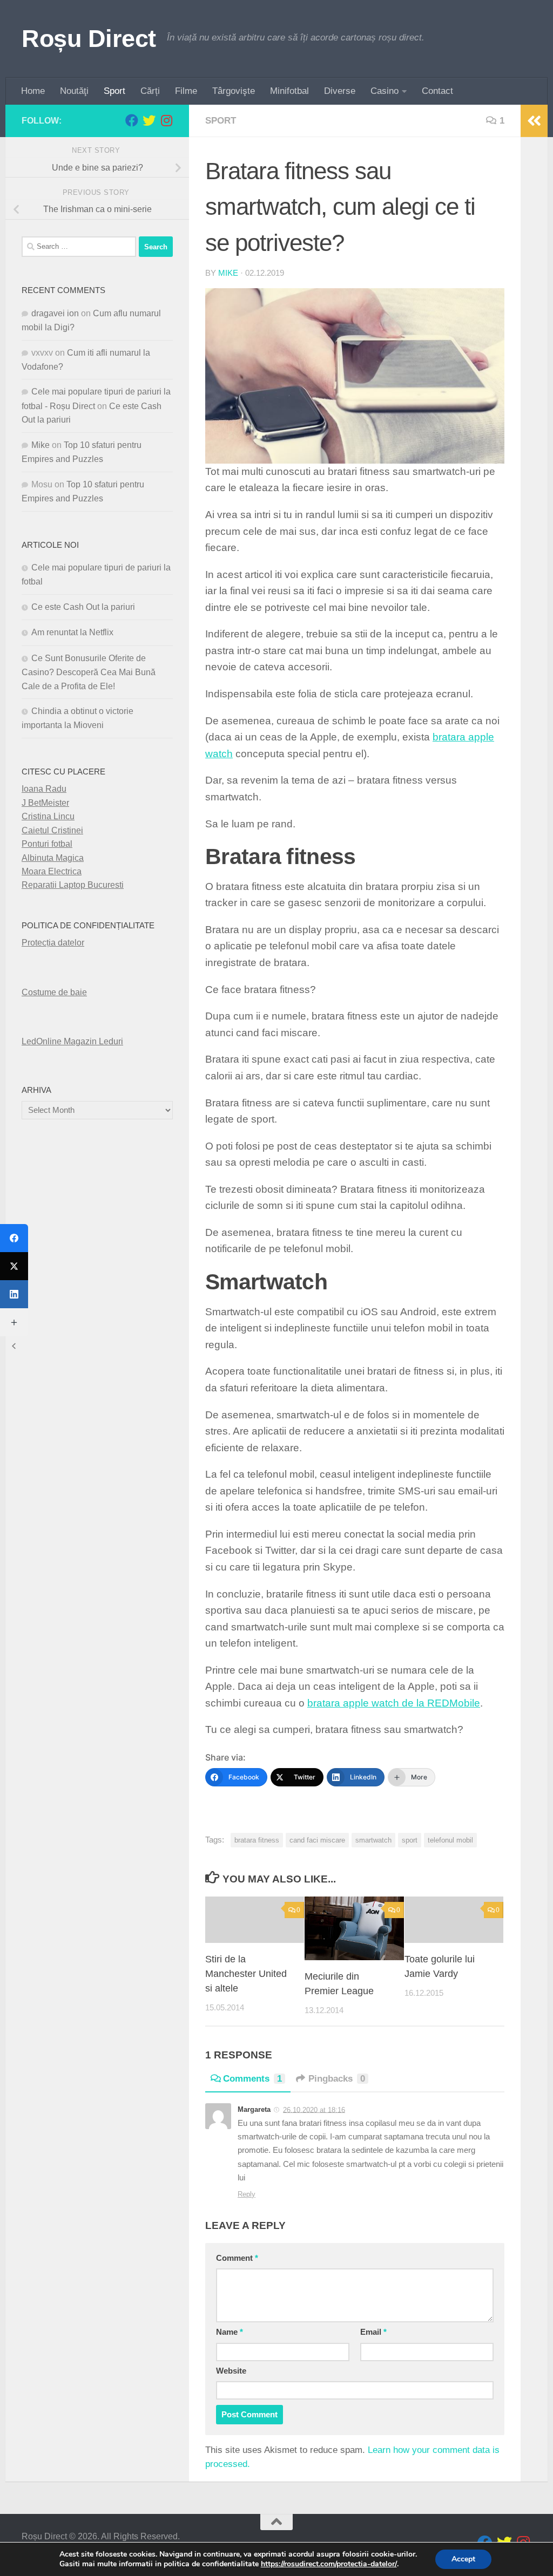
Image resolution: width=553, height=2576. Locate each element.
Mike (228, 273)
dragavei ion (55, 313)
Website (231, 2371)
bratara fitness (257, 1840)
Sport (114, 91)
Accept (463, 2559)
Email (373, 2332)
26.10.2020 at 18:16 (314, 2109)
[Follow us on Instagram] (166, 120)
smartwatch (373, 1840)
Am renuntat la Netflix (72, 632)
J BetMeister (45, 803)
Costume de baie (54, 992)
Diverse (340, 91)
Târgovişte (234, 91)
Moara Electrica (52, 871)
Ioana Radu (44, 789)
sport (221, 121)
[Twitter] (14, 1266)
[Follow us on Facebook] (132, 120)
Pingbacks (337, 2079)
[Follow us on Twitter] (149, 120)
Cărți (150, 91)
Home (33, 91)
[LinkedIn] (14, 1294)
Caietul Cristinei (52, 830)
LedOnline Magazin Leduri (72, 1041)
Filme (186, 91)
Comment (237, 2258)
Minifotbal (289, 91)
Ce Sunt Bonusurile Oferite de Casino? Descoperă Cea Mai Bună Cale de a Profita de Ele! (89, 672)
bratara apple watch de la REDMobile (394, 1703)
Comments (252, 2079)
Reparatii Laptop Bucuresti (73, 885)
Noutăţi (74, 91)
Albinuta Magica (53, 858)
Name (230, 2332)
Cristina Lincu (48, 816)
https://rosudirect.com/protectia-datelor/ (329, 2564)
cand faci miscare (317, 1840)
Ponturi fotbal (47, 844)
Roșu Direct (89, 39)
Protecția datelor (53, 943)
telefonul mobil (450, 1840)
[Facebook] (14, 1238)
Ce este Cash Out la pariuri (83, 607)
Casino (385, 91)
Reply (247, 2194)
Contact (437, 91)
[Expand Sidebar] (534, 121)
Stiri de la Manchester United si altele (246, 1974)
